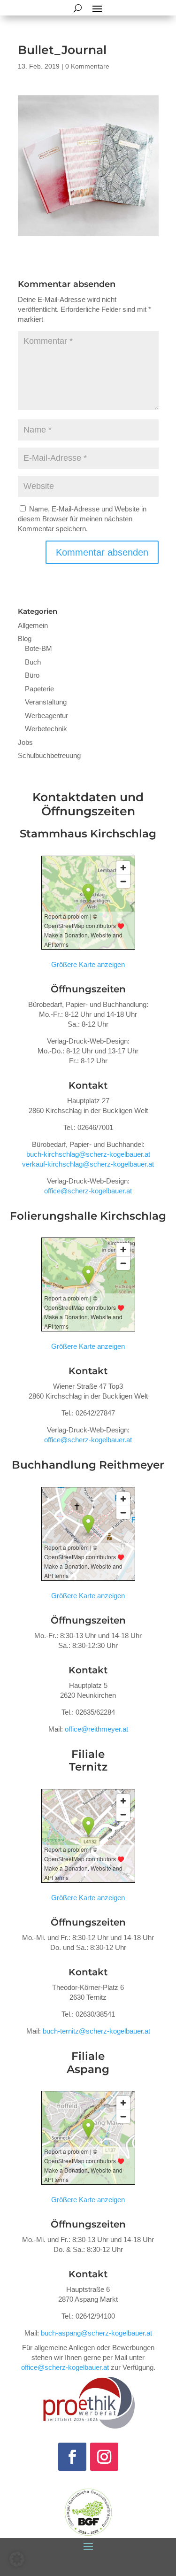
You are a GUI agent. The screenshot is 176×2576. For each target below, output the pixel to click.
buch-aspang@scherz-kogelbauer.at (96, 2333)
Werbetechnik (46, 729)
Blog (25, 638)
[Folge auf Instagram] (104, 2457)
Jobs (25, 742)
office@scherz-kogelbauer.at (88, 1191)
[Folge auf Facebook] (72, 2457)
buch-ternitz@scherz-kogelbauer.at (96, 2031)
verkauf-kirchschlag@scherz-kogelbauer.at (88, 1164)
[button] (17, 2559)
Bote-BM (38, 648)
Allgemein (33, 625)
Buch (33, 662)
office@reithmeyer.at (96, 1729)
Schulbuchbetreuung (49, 755)
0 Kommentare (87, 66)
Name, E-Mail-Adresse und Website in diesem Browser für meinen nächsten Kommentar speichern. (82, 519)
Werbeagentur (46, 716)
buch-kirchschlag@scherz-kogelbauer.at (88, 1154)
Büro (32, 675)
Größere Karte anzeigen (88, 964)
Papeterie (39, 689)
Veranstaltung (46, 702)
